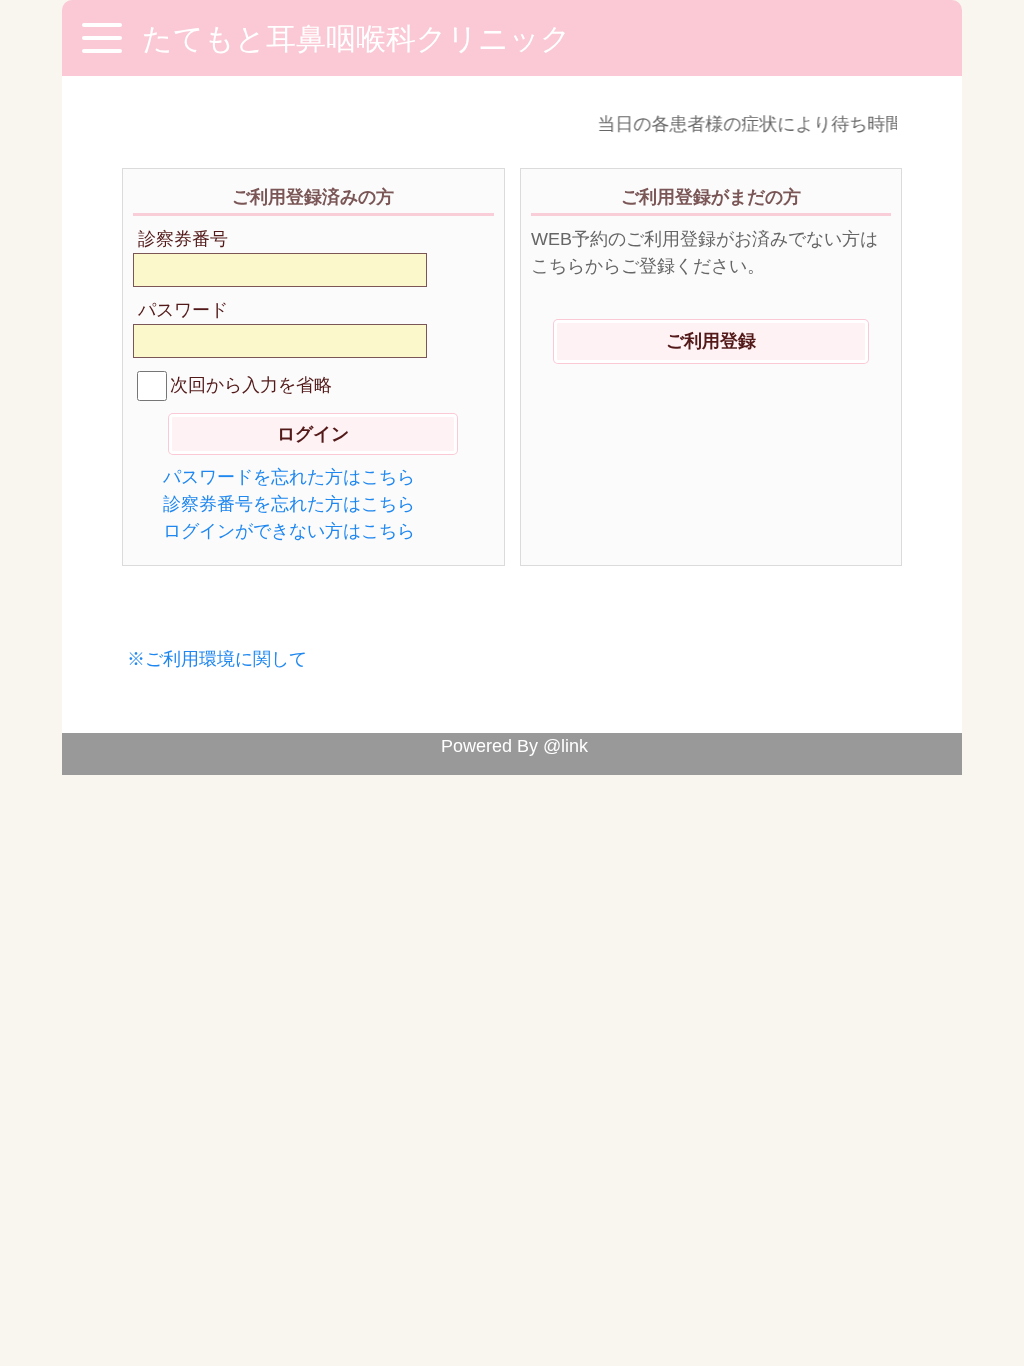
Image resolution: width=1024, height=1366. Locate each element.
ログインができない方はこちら (289, 531)
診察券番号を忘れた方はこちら (289, 504)
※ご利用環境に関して (217, 659)
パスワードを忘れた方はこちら (289, 477)
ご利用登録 (711, 341)
